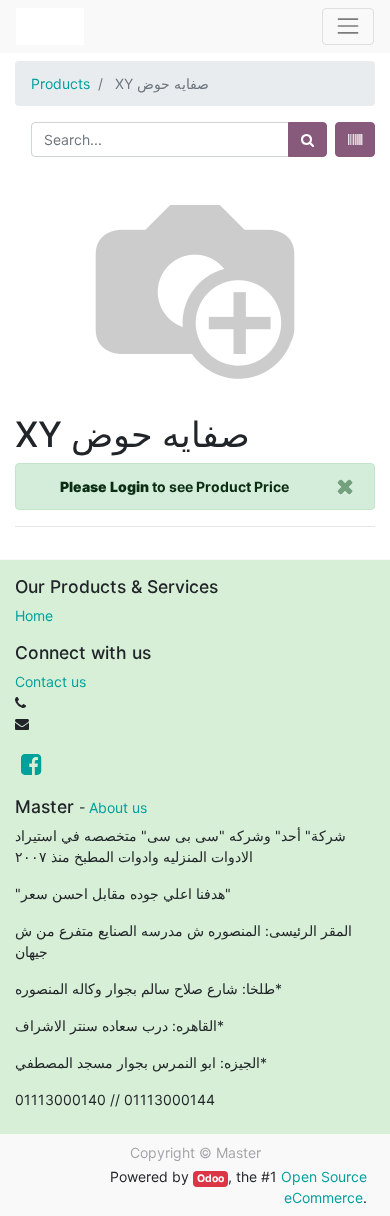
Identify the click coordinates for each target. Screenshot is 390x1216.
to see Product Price (174, 486)
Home (34, 615)
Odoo (210, 1178)
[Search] (307, 139)
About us (118, 807)
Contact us (50, 681)
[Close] (345, 486)
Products (60, 83)
